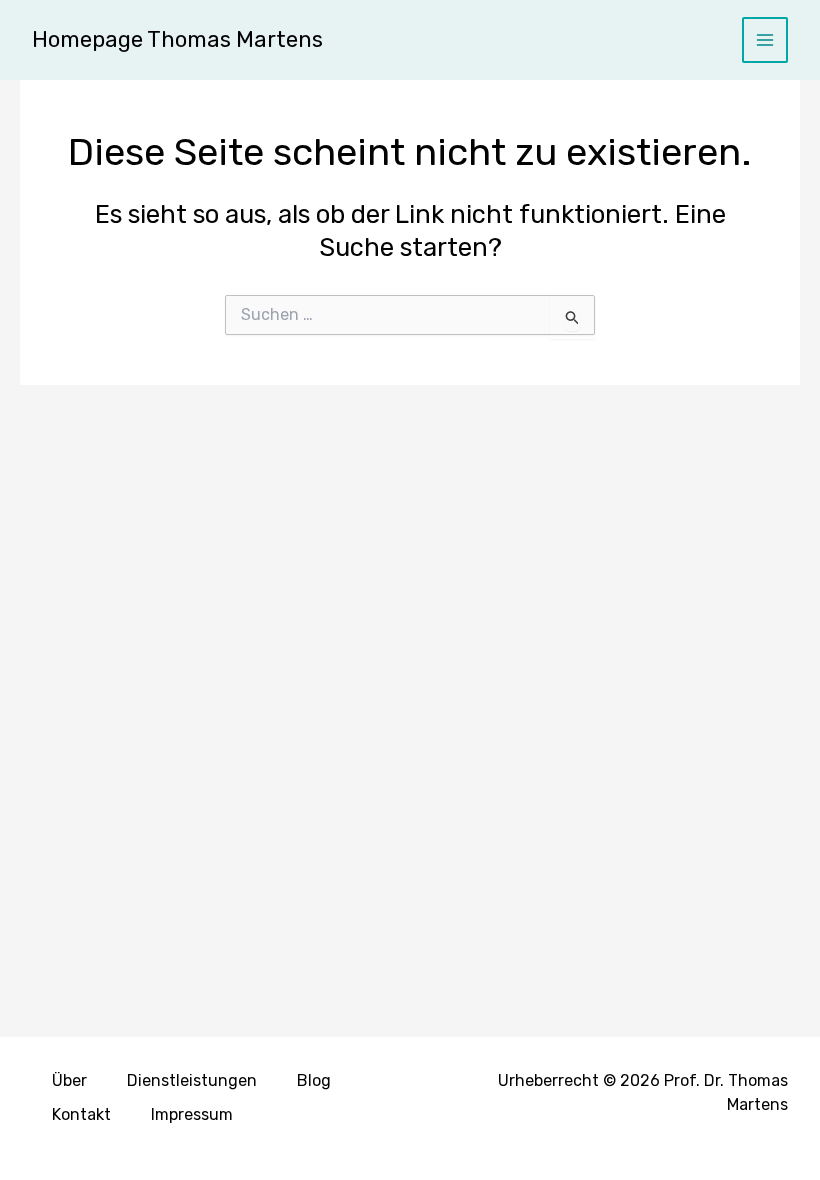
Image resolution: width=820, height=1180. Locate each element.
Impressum (192, 1114)
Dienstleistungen (192, 1080)
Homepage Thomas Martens (177, 39)
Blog (314, 1080)
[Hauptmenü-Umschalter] (765, 40)
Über (69, 1080)
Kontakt (81, 1114)
